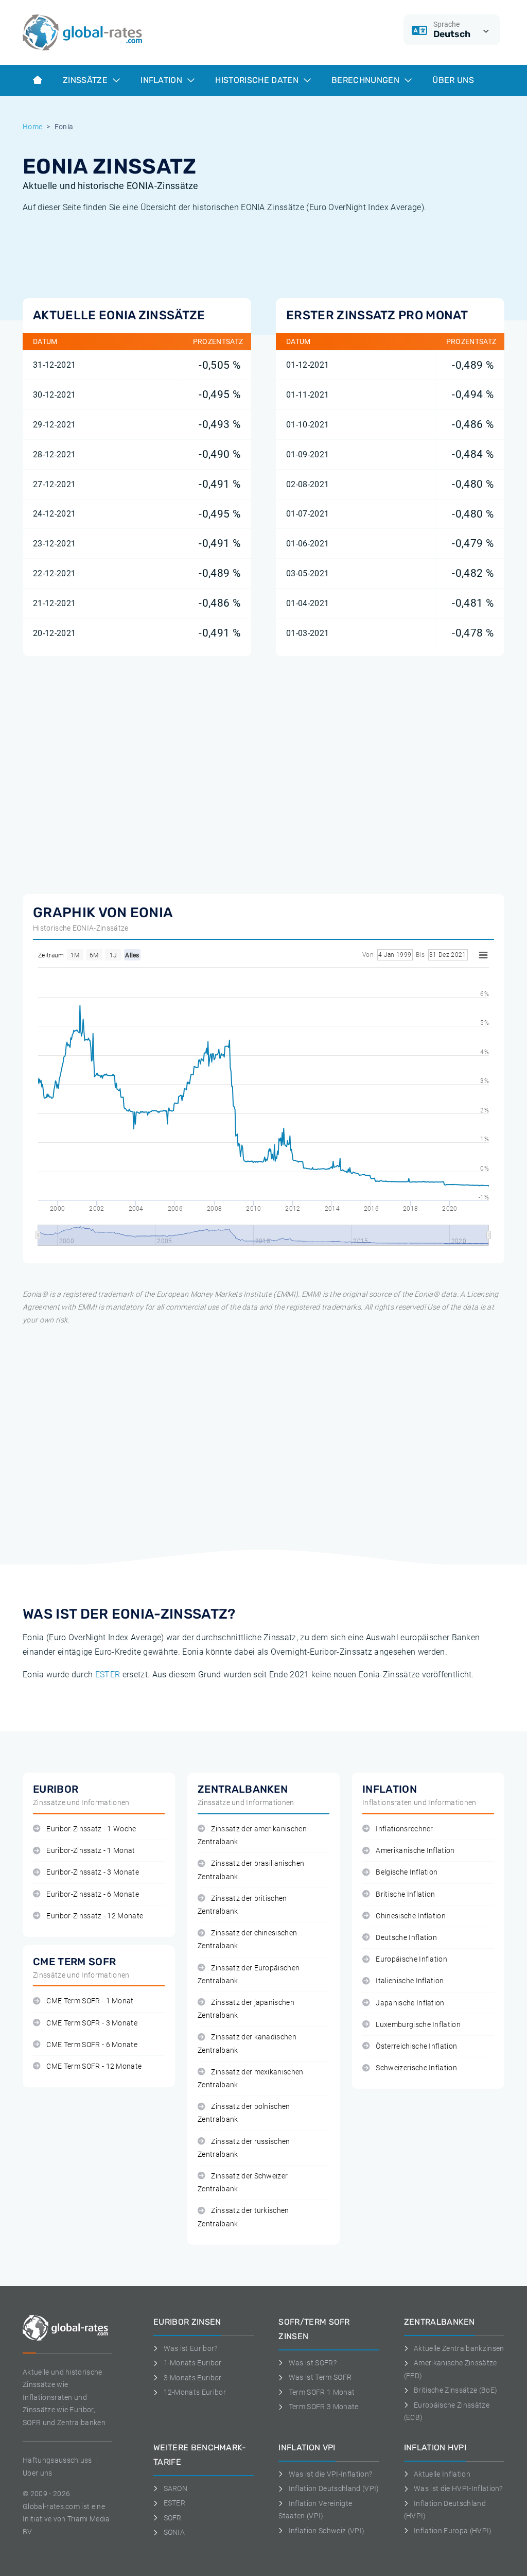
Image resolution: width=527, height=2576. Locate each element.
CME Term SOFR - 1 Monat (90, 2001)
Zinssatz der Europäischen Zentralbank (249, 1974)
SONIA (174, 2532)
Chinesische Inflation (411, 1916)
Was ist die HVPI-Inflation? (458, 2488)
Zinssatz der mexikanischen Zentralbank (251, 2079)
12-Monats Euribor (195, 2392)
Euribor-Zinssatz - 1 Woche (91, 1829)
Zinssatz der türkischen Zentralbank (243, 2217)
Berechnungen (366, 80)
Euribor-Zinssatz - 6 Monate (93, 1894)
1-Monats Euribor (193, 2363)
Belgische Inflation (407, 1872)
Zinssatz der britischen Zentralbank (242, 1905)
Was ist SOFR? (313, 2363)
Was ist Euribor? (191, 2348)
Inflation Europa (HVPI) (453, 2531)
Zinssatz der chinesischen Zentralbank (247, 1939)
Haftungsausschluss (57, 2460)
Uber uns (38, 2473)
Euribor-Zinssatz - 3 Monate (93, 1872)
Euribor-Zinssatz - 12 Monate (95, 1916)
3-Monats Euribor (193, 2378)
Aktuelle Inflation (442, 2474)
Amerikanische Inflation (415, 1851)
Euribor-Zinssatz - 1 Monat (91, 1851)
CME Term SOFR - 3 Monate (92, 2023)
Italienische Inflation (410, 1981)
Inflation (162, 80)
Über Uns (453, 80)
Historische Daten (258, 80)
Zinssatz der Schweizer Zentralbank (243, 2183)
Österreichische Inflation (416, 2046)
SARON (175, 2488)
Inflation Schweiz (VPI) (327, 2531)
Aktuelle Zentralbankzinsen (459, 2348)
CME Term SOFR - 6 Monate (92, 2045)
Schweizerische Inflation (416, 2068)
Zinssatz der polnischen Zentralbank (244, 2113)
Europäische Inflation (411, 1959)
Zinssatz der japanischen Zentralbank (246, 2009)
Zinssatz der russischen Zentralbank (244, 2148)
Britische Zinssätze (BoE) (455, 2390)
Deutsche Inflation (406, 1938)
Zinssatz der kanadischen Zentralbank (247, 2043)
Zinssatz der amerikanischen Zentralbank (252, 1835)
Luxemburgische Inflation (418, 2025)
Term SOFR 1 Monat (322, 2392)
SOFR (173, 2518)
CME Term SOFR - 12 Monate (94, 2066)
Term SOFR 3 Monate (323, 2407)
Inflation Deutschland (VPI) (334, 2488)
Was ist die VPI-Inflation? (330, 2474)
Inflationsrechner (404, 1829)
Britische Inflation (405, 1894)
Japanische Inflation (410, 2003)
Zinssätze (86, 80)
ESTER (108, 1675)
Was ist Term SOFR (320, 2377)
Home (32, 127)
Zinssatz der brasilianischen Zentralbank (251, 1870)
